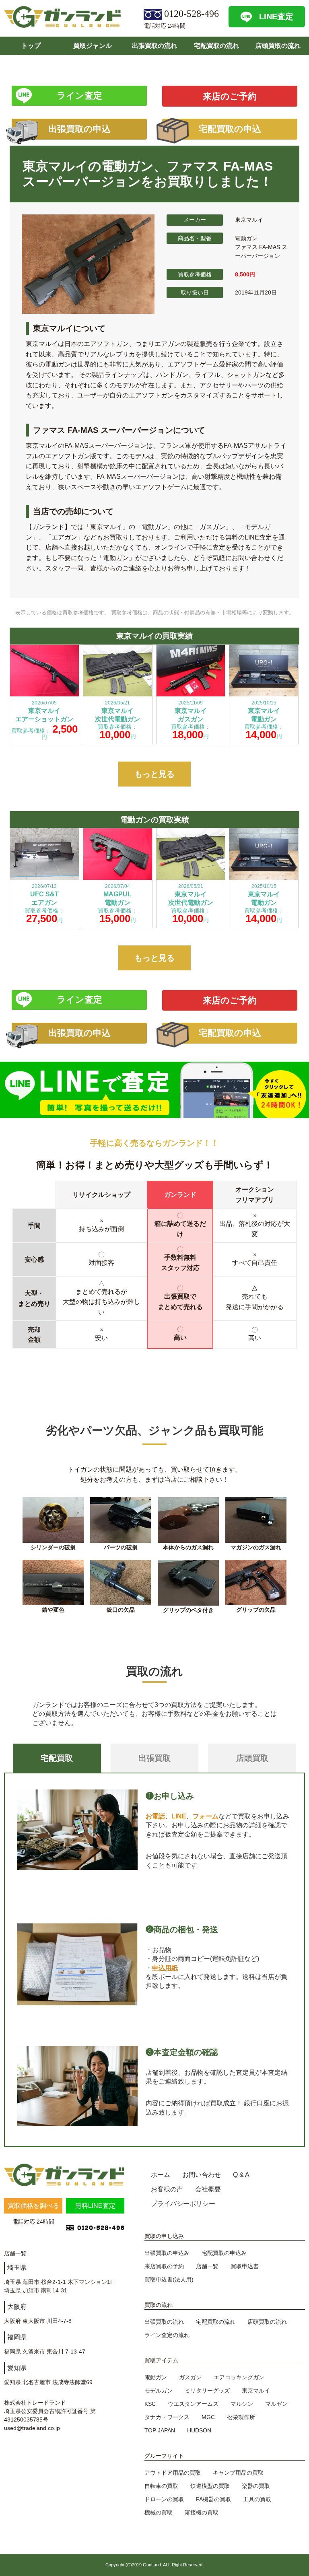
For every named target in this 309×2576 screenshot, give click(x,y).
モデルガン (159, 2391)
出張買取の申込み (167, 2253)
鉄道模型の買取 (210, 2486)
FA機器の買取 (213, 2499)
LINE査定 (276, 16)
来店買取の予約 (164, 2266)
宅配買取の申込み (224, 2253)
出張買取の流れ (154, 46)
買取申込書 (245, 2266)
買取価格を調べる (33, 2206)
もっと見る (154, 774)
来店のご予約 (230, 96)
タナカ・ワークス (167, 2417)
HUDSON (199, 2430)
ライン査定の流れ (167, 2335)
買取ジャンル (93, 46)
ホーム (161, 2175)
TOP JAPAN (160, 2430)
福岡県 (17, 2337)
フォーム (206, 1816)
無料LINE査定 (95, 2206)
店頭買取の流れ (278, 46)
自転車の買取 (161, 2486)
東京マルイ (256, 2391)
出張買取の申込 (79, 129)
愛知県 (17, 2368)
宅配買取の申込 (230, 129)
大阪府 (17, 2307)
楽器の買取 (256, 2486)
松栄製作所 (241, 2417)
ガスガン (190, 2377)
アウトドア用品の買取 (173, 2473)
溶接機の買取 (202, 2512)
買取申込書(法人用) (169, 2279)
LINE (179, 1816)
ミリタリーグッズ (207, 2391)
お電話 (155, 1816)
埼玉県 (17, 2268)
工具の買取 (257, 2499)
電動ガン (156, 2377)
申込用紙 (165, 1968)
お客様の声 (167, 2189)
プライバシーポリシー (183, 2204)
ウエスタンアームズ (193, 2404)
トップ (31, 46)
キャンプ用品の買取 (238, 2473)
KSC (150, 2404)
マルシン (242, 2404)
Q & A (241, 2175)
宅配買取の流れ (216, 46)
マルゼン (276, 2404)
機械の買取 (159, 2512)
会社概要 (208, 2189)
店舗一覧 (207, 2266)
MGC (208, 2417)
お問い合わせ (202, 2175)
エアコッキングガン (239, 2377)
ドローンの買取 (164, 2499)
